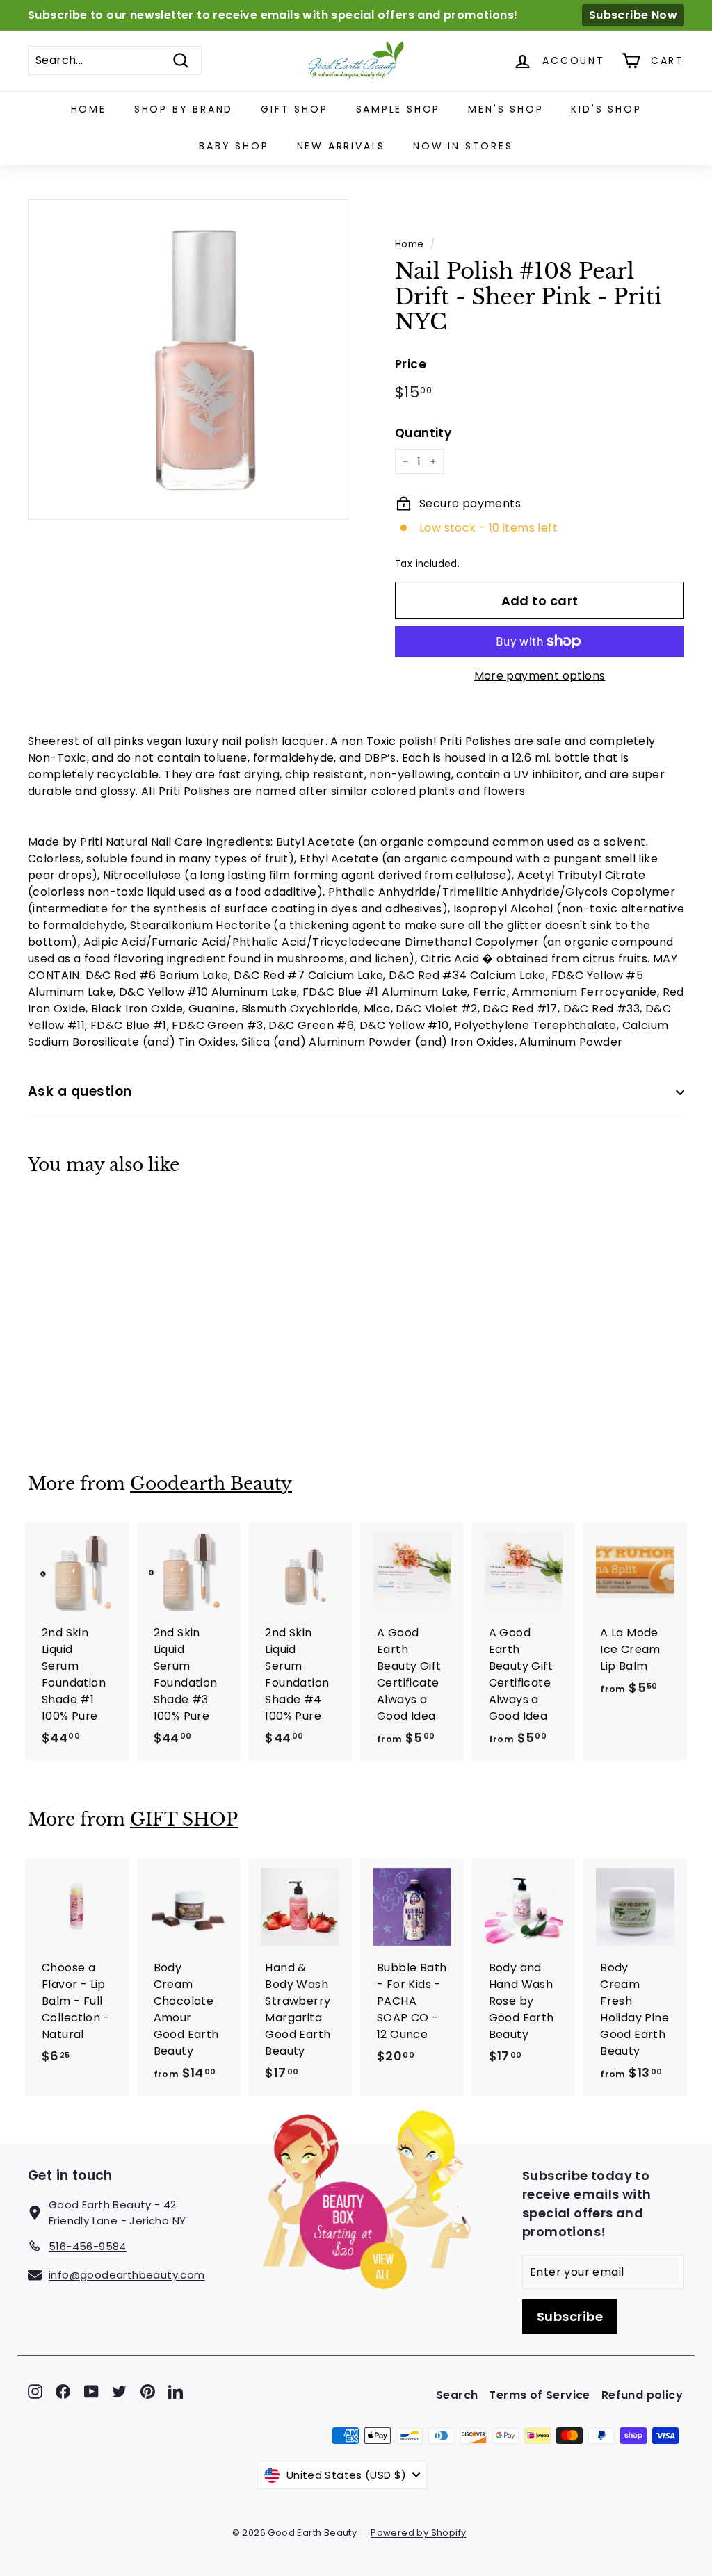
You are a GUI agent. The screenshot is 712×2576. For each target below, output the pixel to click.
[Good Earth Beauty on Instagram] (35, 2392)
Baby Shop (234, 146)
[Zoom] (188, 360)
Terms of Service (539, 2395)
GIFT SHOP (184, 1820)
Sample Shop (398, 109)
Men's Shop (505, 109)
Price (411, 364)
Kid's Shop (606, 109)
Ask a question (80, 1091)
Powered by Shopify (418, 2533)
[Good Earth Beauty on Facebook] (63, 2392)
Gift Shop (294, 109)
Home (89, 109)
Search (457, 2395)
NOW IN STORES (463, 146)
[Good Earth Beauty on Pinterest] (148, 2392)
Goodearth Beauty (211, 1484)
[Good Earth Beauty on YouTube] (91, 2392)
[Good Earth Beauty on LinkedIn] (176, 2392)
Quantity (423, 433)
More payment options (540, 676)
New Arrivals (341, 146)
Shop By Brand (184, 109)
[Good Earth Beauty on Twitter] (119, 2392)
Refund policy (642, 2395)
